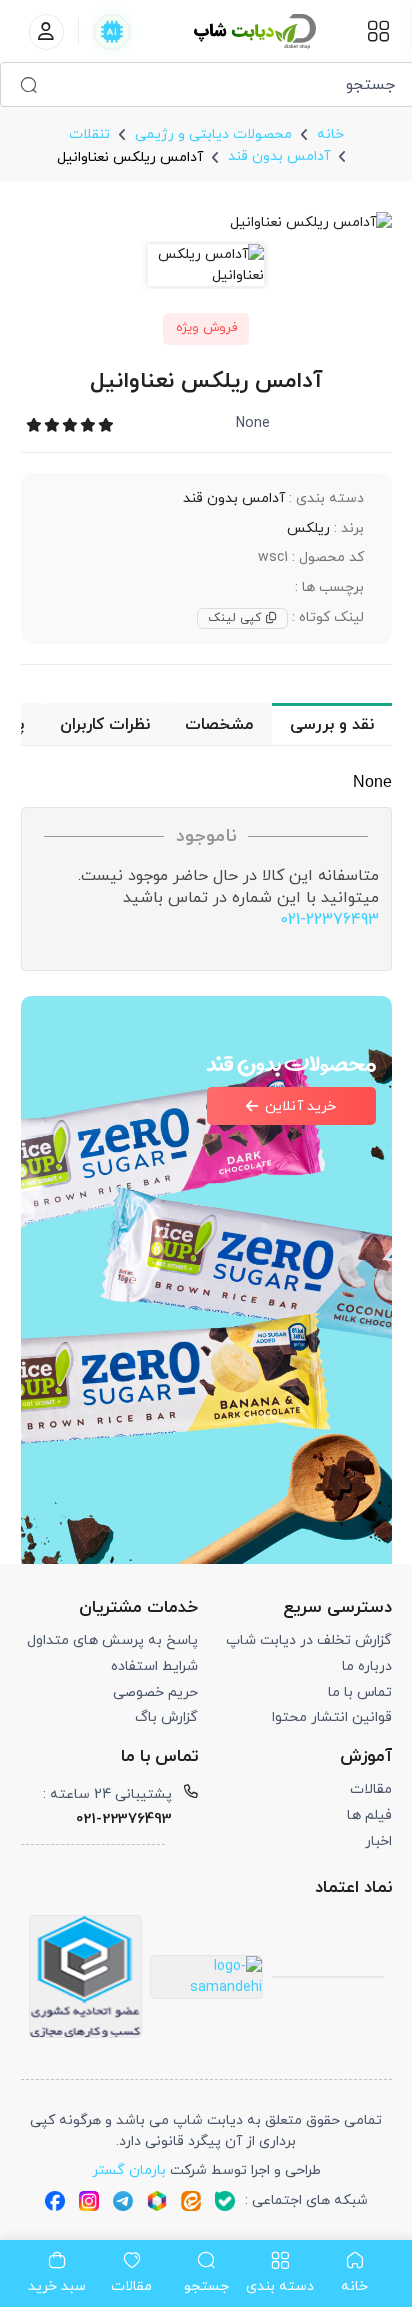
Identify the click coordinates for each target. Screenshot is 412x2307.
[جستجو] (28, 84)
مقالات (371, 1789)
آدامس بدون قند (234, 498)
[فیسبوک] (55, 2200)
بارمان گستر (129, 2170)
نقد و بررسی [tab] (332, 725)
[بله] (225, 2200)
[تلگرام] (123, 2200)
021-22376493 (329, 920)
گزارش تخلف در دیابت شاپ (309, 1640)
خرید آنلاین (300, 1106)
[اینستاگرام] (89, 2200)
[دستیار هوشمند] (112, 32)
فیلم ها (369, 1815)
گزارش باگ (166, 1717)
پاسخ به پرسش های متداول (112, 1640)
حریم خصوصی (155, 1692)
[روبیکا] (157, 2200)
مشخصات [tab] (219, 725)
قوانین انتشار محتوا (332, 1717)
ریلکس (308, 528)
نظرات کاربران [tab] (105, 725)
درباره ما (367, 1666)
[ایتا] (191, 2200)
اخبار (378, 1841)
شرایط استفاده (154, 1666)
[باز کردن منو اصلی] (378, 31)
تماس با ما (360, 1692)
